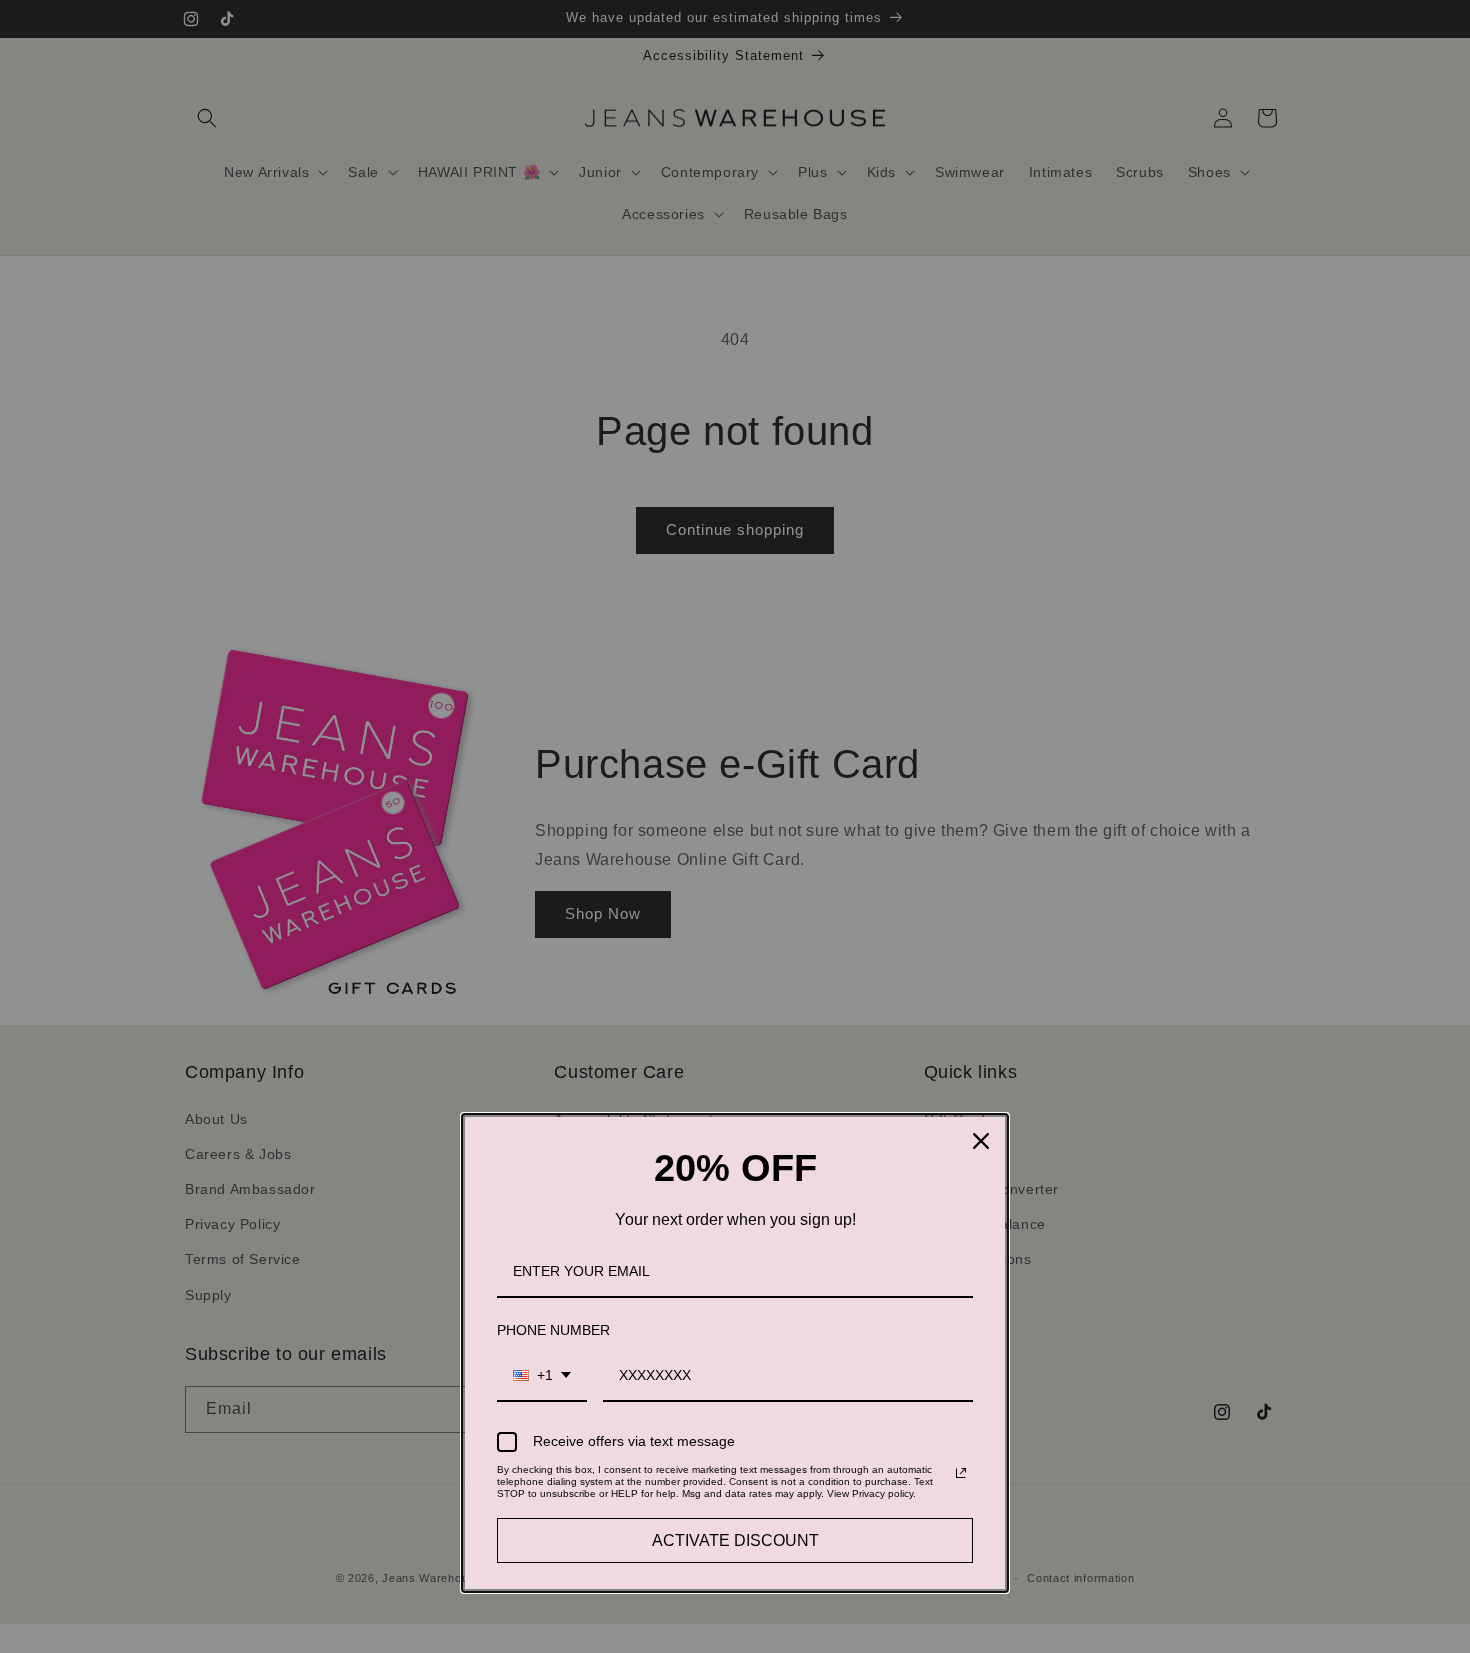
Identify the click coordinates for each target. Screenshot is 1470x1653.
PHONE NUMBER (553, 1330)
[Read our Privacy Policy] (961, 1473)
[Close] (981, 1141)
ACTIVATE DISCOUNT (735, 1540)
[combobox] (542, 1376)
